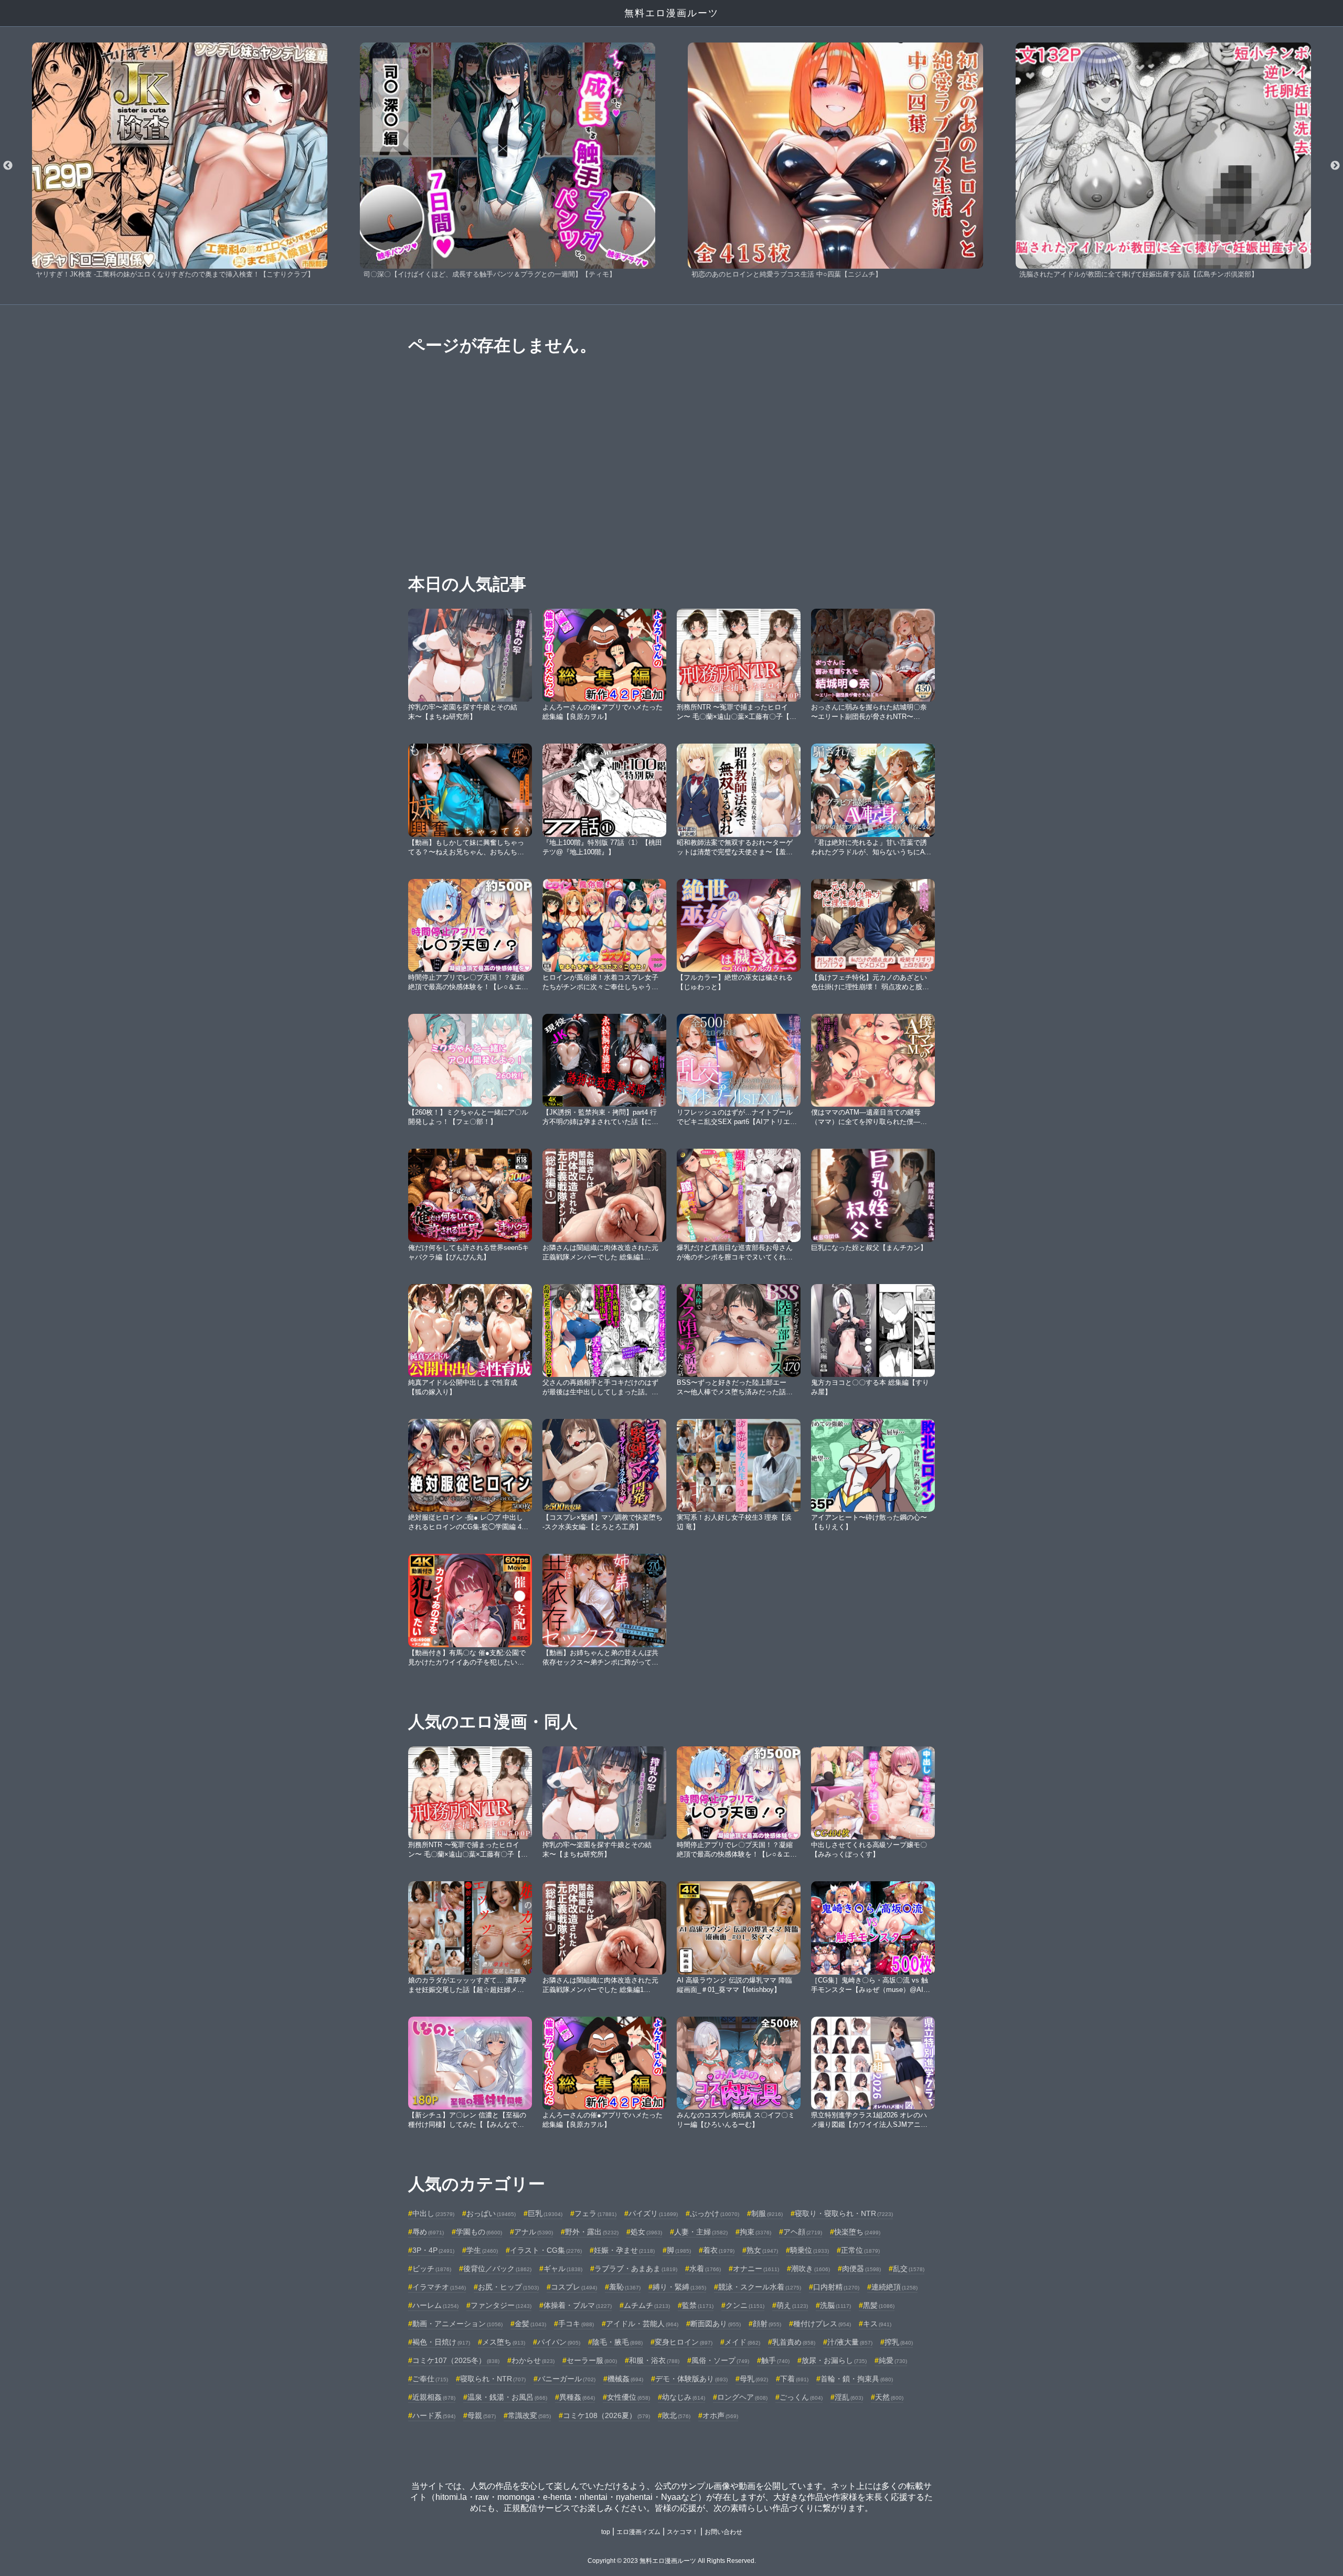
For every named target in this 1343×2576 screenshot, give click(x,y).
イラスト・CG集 (546, 2250)
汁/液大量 (850, 2342)
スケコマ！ (683, 2532)
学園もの (479, 2232)
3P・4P (433, 2250)
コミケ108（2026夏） (606, 2415)
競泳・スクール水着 (760, 2287)
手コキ (576, 2324)
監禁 (698, 2305)
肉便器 (861, 2268)
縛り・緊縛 (679, 2287)
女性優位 (628, 2397)
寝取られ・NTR (493, 2379)
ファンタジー (501, 2305)
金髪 (530, 2324)
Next (1335, 166)
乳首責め (794, 2342)
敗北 (676, 2415)
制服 (767, 2213)
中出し (433, 2213)
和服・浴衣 (654, 2360)
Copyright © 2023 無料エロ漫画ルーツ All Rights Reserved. (672, 2561)
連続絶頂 (894, 2287)
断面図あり (716, 2324)
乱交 (909, 2268)
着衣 (719, 2250)
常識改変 (529, 2415)
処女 (646, 2232)
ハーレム (435, 2305)
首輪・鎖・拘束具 (857, 2379)
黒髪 (879, 2305)
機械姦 (625, 2379)
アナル (534, 2232)
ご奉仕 (430, 2379)
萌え (792, 2305)
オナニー (756, 2268)
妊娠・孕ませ (624, 2250)
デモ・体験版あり (691, 2379)
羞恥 (625, 2287)
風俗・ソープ (720, 2360)
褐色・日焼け (441, 2342)
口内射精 (836, 2287)
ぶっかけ (715, 2213)
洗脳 (835, 2305)
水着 (705, 2268)
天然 (889, 2397)
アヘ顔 (803, 2232)
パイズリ (653, 2213)
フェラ (595, 2213)
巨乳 (545, 2213)
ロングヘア (742, 2397)
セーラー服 (592, 2360)
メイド (742, 2342)
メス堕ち (504, 2342)
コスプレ (574, 2287)
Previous (8, 166)
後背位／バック (497, 2268)
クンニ (745, 2305)
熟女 (762, 2250)
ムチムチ (647, 2305)
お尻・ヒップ (508, 2287)
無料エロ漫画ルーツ (671, 13)
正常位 (860, 2250)
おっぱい (491, 2213)
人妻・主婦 (701, 2232)
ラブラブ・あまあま (636, 2268)
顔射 (767, 2324)
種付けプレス (822, 2324)
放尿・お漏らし (834, 2360)
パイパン (559, 2342)
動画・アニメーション (457, 2324)
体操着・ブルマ (578, 2305)
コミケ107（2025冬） (456, 2360)
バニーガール (567, 2379)
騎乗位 (809, 2250)
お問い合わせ (723, 2532)
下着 (794, 2379)
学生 (482, 2250)
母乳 (754, 2379)
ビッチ (432, 2268)
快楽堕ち (857, 2232)
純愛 (893, 2360)
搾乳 (899, 2342)
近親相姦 (434, 2397)
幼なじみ (684, 2397)
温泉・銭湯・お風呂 (507, 2397)
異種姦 (577, 2397)
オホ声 (720, 2415)
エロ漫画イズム (638, 2532)
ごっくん (801, 2397)
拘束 (755, 2232)
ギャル (563, 2268)
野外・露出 (592, 2232)
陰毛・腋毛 (617, 2342)
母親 (482, 2415)
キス (877, 2324)
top (606, 2532)
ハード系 (434, 2415)
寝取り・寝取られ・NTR (844, 2213)
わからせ (533, 2360)
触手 (775, 2360)
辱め (428, 2232)
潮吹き (811, 2268)
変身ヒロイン (684, 2342)
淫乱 (849, 2397)
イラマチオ (439, 2287)
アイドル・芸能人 (642, 2324)
